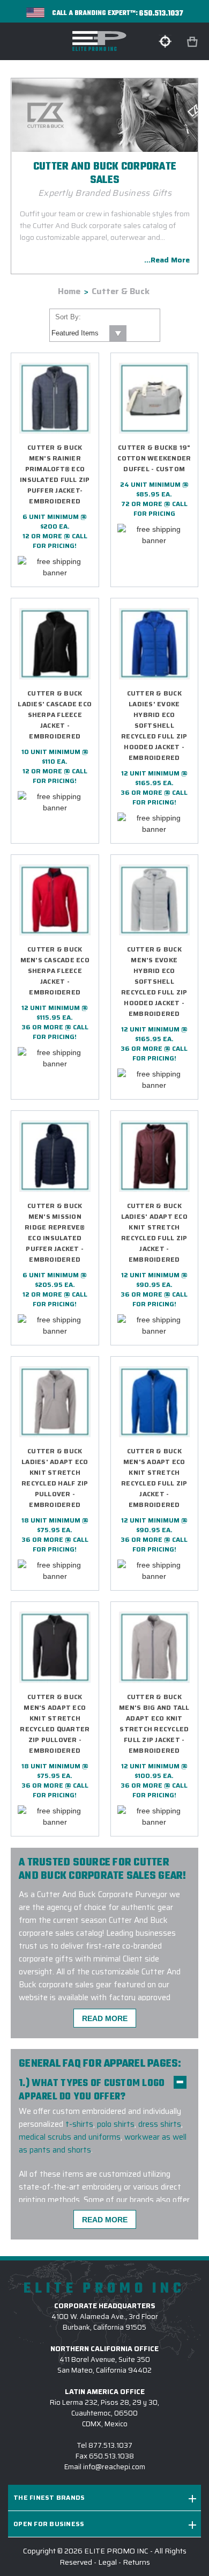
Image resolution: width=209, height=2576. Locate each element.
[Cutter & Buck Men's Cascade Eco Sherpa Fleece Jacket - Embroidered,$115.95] (55, 900)
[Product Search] (165, 41)
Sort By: (68, 317)
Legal (107, 2562)
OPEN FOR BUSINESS (49, 2524)
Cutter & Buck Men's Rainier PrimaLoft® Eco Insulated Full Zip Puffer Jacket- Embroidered (55, 474)
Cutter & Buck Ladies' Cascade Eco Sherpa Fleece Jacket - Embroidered (55, 715)
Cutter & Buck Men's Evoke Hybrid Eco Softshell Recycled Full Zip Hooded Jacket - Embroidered (154, 981)
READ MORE (105, 2018)
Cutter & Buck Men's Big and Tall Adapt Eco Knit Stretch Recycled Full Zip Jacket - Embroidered (154, 1724)
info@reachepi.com (114, 2467)
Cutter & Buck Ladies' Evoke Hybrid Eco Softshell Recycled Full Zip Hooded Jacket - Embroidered (154, 725)
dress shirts (160, 2124)
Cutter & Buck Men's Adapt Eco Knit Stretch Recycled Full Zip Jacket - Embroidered (154, 1478)
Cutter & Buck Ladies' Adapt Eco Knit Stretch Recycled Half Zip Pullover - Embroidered (55, 1478)
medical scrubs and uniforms (70, 2137)
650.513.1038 (111, 2456)
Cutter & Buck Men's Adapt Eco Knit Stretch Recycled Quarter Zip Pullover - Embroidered (55, 1724)
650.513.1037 (161, 14)
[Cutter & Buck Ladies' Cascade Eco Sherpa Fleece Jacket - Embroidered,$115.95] (55, 644)
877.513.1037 (110, 2445)
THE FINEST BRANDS (49, 2497)
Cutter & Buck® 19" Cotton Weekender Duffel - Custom (154, 458)
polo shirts (116, 2124)
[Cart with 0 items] (193, 42)
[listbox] (88, 333)
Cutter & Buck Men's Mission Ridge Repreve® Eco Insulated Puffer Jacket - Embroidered (55, 1232)
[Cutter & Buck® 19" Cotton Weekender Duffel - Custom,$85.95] (155, 398)
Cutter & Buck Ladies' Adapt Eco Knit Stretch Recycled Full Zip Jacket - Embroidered (154, 1232)
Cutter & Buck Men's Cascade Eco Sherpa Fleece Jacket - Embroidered (55, 971)
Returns (136, 2562)
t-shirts (79, 2124)
